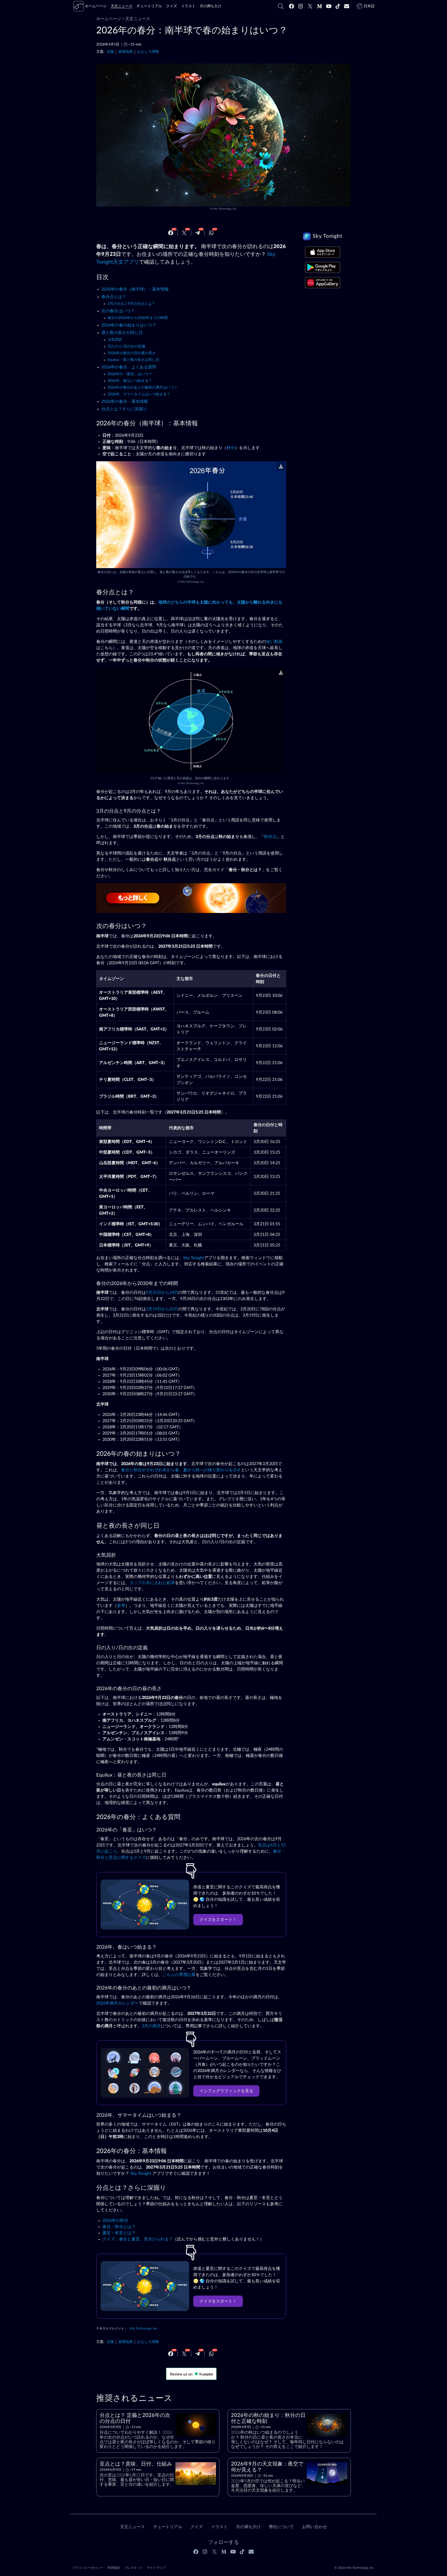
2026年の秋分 (115, 2221)
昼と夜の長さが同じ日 (122, 333)
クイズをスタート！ (218, 1920)
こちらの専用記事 (179, 1975)
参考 (121, 1606)
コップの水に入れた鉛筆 (152, 1583)
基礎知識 (125, 52)
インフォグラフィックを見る (226, 2091)
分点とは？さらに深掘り (124, 409)
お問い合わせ (315, 2527)
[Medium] (319, 6)
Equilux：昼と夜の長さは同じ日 (133, 360)
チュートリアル (168, 2527)
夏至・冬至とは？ (119, 2233)
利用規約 (114, 2568)
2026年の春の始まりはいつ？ (129, 325)
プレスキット (133, 2568)
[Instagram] (301, 6)
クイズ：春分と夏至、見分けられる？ (138, 2239)
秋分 (231, 448)
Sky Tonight (194, 1258)
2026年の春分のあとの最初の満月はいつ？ (143, 388)
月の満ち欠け (248, 2527)
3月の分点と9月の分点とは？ (131, 304)
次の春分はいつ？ (118, 311)
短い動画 (274, 642)
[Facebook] (292, 6)
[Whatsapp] (211, 233)
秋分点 (270, 837)
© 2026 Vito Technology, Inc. (355, 2568)
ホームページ (109, 19)
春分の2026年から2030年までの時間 (138, 318)
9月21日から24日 (162, 1293)
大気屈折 (115, 340)
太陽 (110, 52)
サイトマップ (156, 2568)
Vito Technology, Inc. (225, 209)
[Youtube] (329, 6)
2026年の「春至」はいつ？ (130, 374)
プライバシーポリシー (88, 2568)
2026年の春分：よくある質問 (129, 367)
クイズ (197, 2527)
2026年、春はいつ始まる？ (130, 381)
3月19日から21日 (162, 1309)
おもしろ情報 (148, 52)
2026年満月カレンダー (117, 2003)
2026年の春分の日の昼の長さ (132, 353)
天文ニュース (138, 19)
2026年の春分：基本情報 (125, 402)
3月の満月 (151, 2026)
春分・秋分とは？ (119, 2227)
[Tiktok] (338, 6)
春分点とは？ (114, 297)
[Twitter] (310, 6)
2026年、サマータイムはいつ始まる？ (139, 394)
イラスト (219, 2527)
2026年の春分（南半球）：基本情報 (135, 289)
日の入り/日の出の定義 (126, 346)
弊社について (281, 2527)
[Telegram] (198, 233)
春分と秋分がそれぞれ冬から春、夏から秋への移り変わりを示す (181, 1470)
